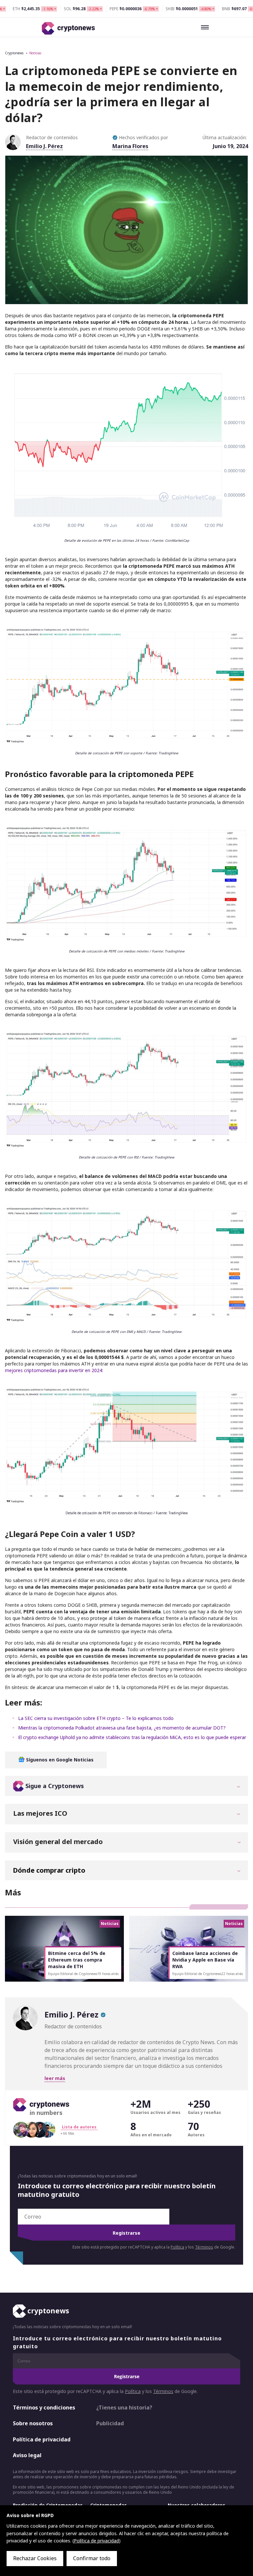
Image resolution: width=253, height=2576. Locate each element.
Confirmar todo (92, 2558)
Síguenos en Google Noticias (59, 1760)
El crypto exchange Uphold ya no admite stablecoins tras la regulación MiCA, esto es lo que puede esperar (132, 1737)
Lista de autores (79, 2127)
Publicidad (110, 2423)
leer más (55, 2078)
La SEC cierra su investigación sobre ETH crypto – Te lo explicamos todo (96, 1718)
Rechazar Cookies (35, 2558)
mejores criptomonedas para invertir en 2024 (54, 1370)
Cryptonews (14, 53)
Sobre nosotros (33, 2423)
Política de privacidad (42, 2439)
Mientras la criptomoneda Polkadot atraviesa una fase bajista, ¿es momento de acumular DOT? (122, 1728)
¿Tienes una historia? (124, 2407)
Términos (204, 2247)
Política (177, 2247)
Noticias (35, 53)
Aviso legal (27, 2455)
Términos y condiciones (44, 2407)
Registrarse (126, 2233)
